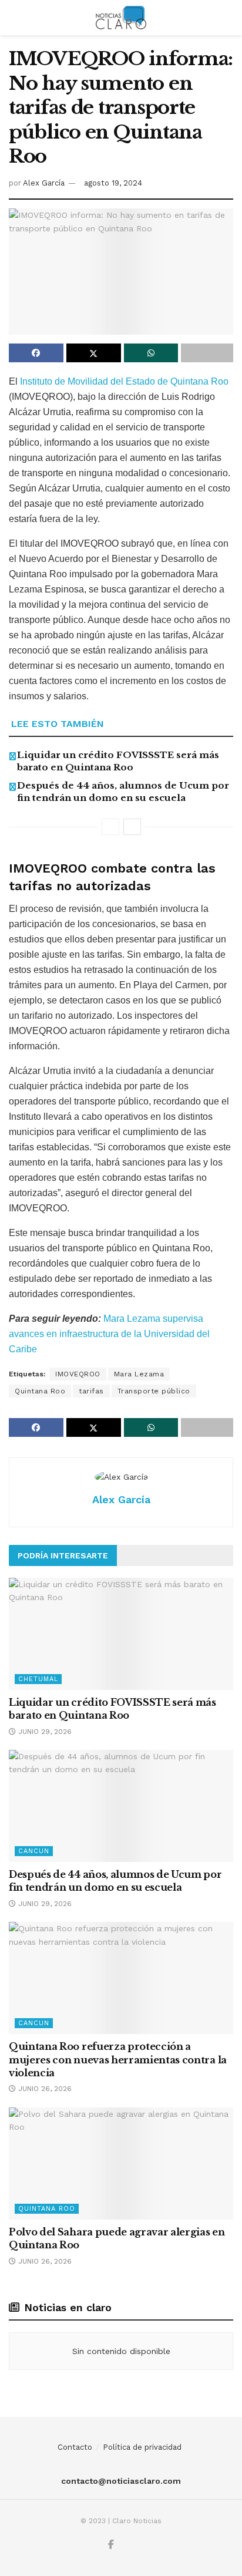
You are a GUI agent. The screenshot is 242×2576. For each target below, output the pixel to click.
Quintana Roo (40, 1391)
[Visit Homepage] (121, 18)
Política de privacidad (142, 2447)
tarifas (91, 1391)
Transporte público (154, 1391)
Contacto (75, 2447)
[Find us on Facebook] (111, 2545)
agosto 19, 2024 (113, 183)
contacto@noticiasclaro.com (121, 2481)
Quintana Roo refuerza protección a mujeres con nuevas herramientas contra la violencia (118, 2060)
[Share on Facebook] (36, 353)
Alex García (44, 183)
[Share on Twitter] (94, 353)
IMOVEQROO (78, 1374)
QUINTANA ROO (47, 2209)
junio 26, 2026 (44, 2089)
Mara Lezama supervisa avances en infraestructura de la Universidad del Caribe (109, 1334)
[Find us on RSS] (124, 2545)
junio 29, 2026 (44, 1732)
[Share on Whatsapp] (151, 353)
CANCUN (34, 1851)
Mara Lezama (139, 1374)
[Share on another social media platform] (207, 353)
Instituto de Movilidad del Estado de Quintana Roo (124, 381)
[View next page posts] (132, 827)
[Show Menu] (14, 18)
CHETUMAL (38, 1679)
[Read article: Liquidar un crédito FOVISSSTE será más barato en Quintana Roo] (121, 1634)
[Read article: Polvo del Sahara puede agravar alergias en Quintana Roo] (121, 2163)
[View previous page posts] (110, 827)
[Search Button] (228, 18)
